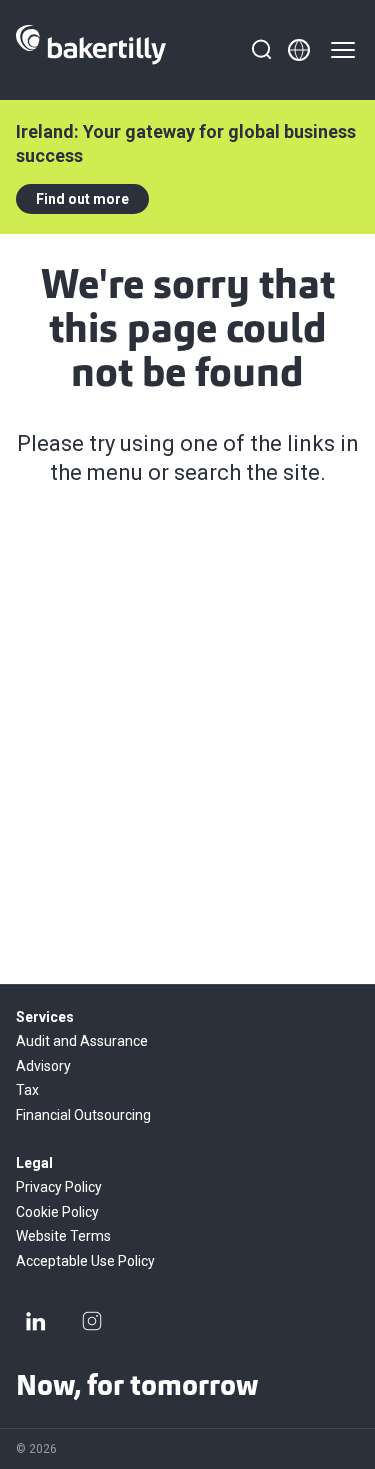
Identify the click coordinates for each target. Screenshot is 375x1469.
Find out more (82, 199)
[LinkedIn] (36, 1321)
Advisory (43, 1066)
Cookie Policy (57, 1212)
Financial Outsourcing (83, 1115)
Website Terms (63, 1236)
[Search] (261, 50)
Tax (27, 1090)
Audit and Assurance (82, 1041)
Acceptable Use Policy (85, 1261)
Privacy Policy (59, 1187)
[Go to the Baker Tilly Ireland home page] (91, 50)
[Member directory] (299, 50)
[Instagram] (92, 1321)
